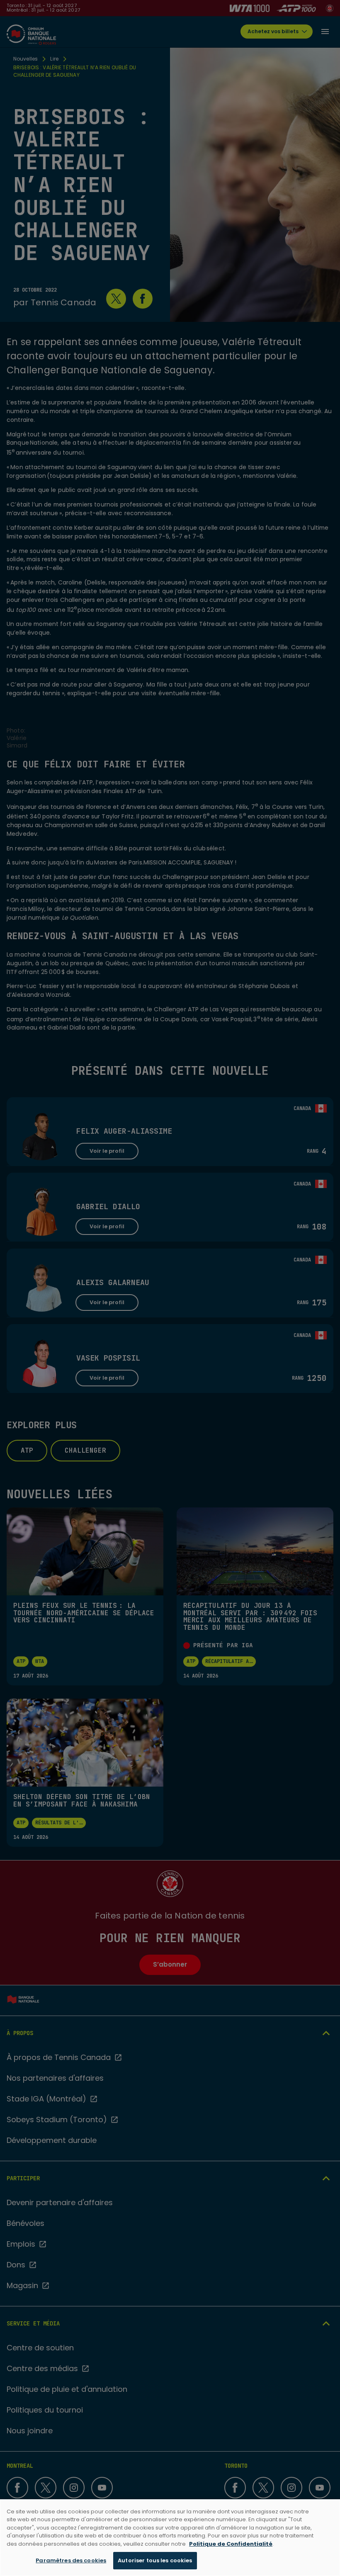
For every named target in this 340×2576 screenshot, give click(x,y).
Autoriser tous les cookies (155, 2560)
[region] (170, 2538)
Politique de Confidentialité (231, 2544)
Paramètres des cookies (71, 2560)
